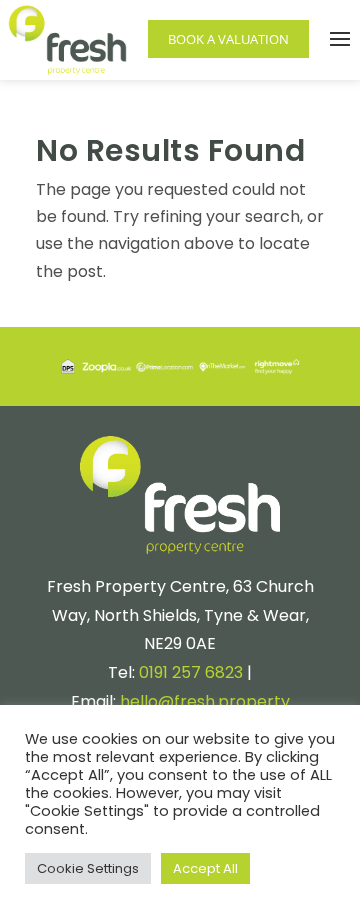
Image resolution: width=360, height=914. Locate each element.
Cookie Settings (88, 868)
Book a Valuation (228, 39)
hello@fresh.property (205, 701)
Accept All (205, 868)
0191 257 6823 (191, 672)
